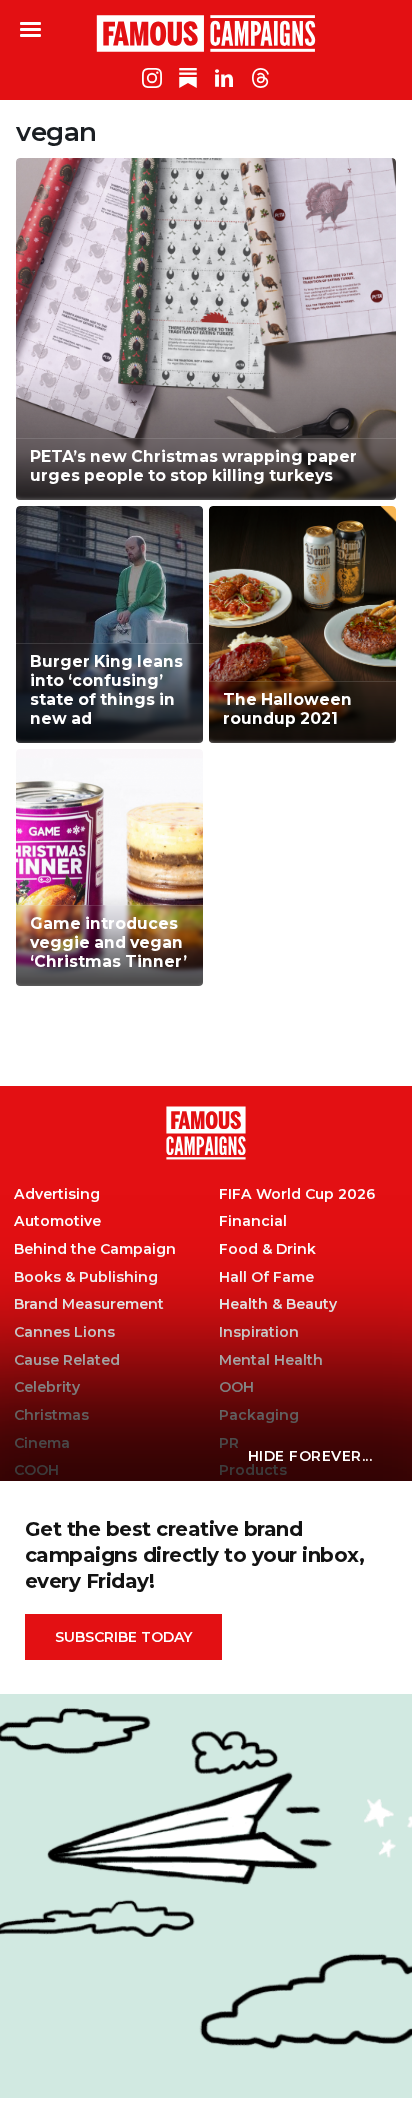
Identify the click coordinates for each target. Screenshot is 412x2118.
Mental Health (271, 1360)
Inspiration (259, 1332)
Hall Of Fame (266, 1277)
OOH (236, 1387)
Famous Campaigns (206, 33)
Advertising (57, 1194)
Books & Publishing (86, 1277)
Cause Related (67, 1360)
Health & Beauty (278, 1304)
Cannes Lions (64, 1332)
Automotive (57, 1221)
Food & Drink (267, 1249)
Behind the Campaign (95, 1249)
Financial (253, 1221)
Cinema (42, 1443)
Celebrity (47, 1387)
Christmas (51, 1415)
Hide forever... (310, 1456)
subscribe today (123, 1637)
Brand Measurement (89, 1304)
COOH (36, 1470)
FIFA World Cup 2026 (297, 1194)
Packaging (259, 1415)
